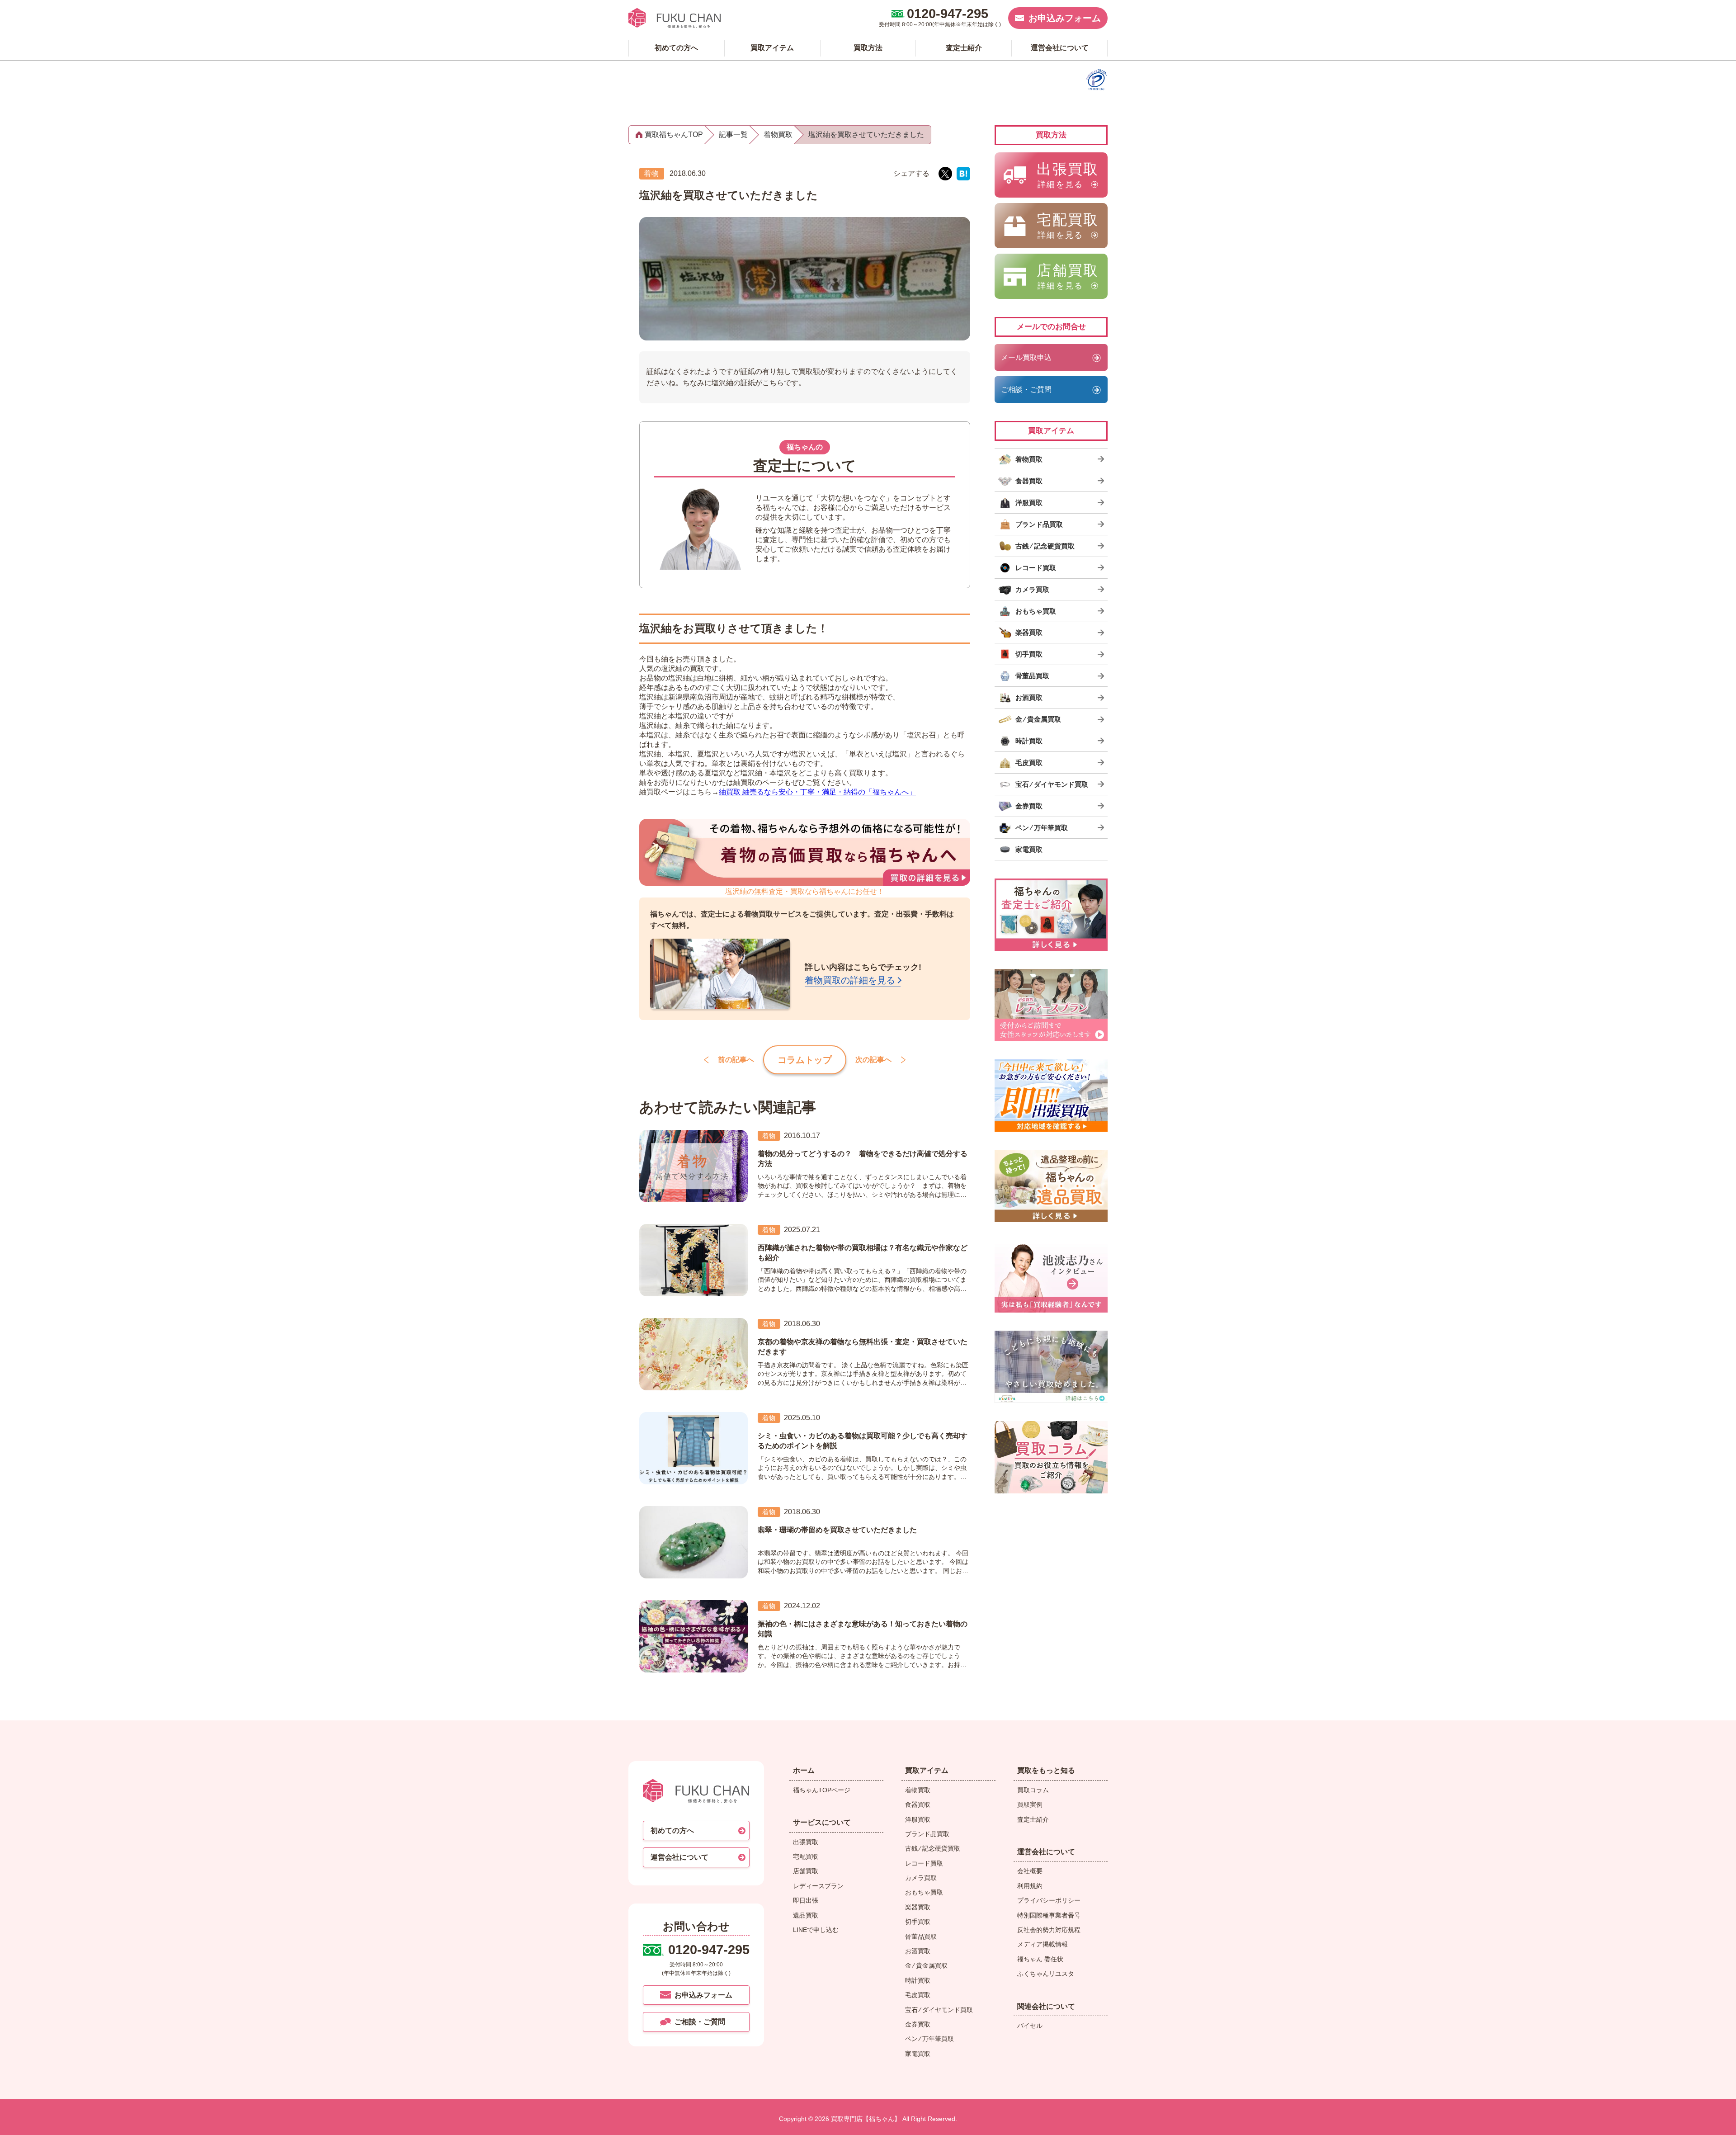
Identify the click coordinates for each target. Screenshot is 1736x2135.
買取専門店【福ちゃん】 (865, 2119)
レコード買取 (924, 1863)
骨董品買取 (921, 1937)
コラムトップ (805, 1060)
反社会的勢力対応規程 (1049, 1930)
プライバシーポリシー (1049, 1900)
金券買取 (918, 2024)
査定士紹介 (1033, 1819)
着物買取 (918, 1790)
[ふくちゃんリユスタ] (1051, 1367)
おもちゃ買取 (924, 1892)
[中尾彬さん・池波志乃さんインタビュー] (1051, 1276)
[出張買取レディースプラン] (1051, 1005)
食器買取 (918, 1804)
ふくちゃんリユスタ (1046, 1974)
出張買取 (806, 1842)
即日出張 (806, 1900)
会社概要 (1030, 1871)
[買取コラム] (1051, 1457)
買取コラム (1033, 1790)
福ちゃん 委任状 (1040, 1959)
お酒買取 (918, 1951)
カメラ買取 (921, 1878)
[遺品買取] (1051, 1186)
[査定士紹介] (1051, 915)
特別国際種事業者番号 (1049, 1915)
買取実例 (1030, 1804)
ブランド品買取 (927, 1834)
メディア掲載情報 (1043, 1944)
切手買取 (918, 1922)
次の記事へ (873, 1060)
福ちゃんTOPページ (822, 1790)
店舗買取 (806, 1871)
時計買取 (918, 1980)
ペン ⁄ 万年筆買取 (929, 2039)
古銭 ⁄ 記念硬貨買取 (933, 1848)
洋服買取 (918, 1819)
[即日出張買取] (1051, 1096)
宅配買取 (806, 1856)
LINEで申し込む (816, 1930)
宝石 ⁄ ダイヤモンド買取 (939, 2010)
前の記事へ (736, 1060)
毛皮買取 (918, 1995)
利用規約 (1030, 1886)
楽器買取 (918, 1907)
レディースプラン (818, 1886)
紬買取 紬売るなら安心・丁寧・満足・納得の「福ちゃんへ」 (817, 792)
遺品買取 (806, 1915)
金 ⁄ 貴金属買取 (926, 1965)
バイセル (1030, 2026)
